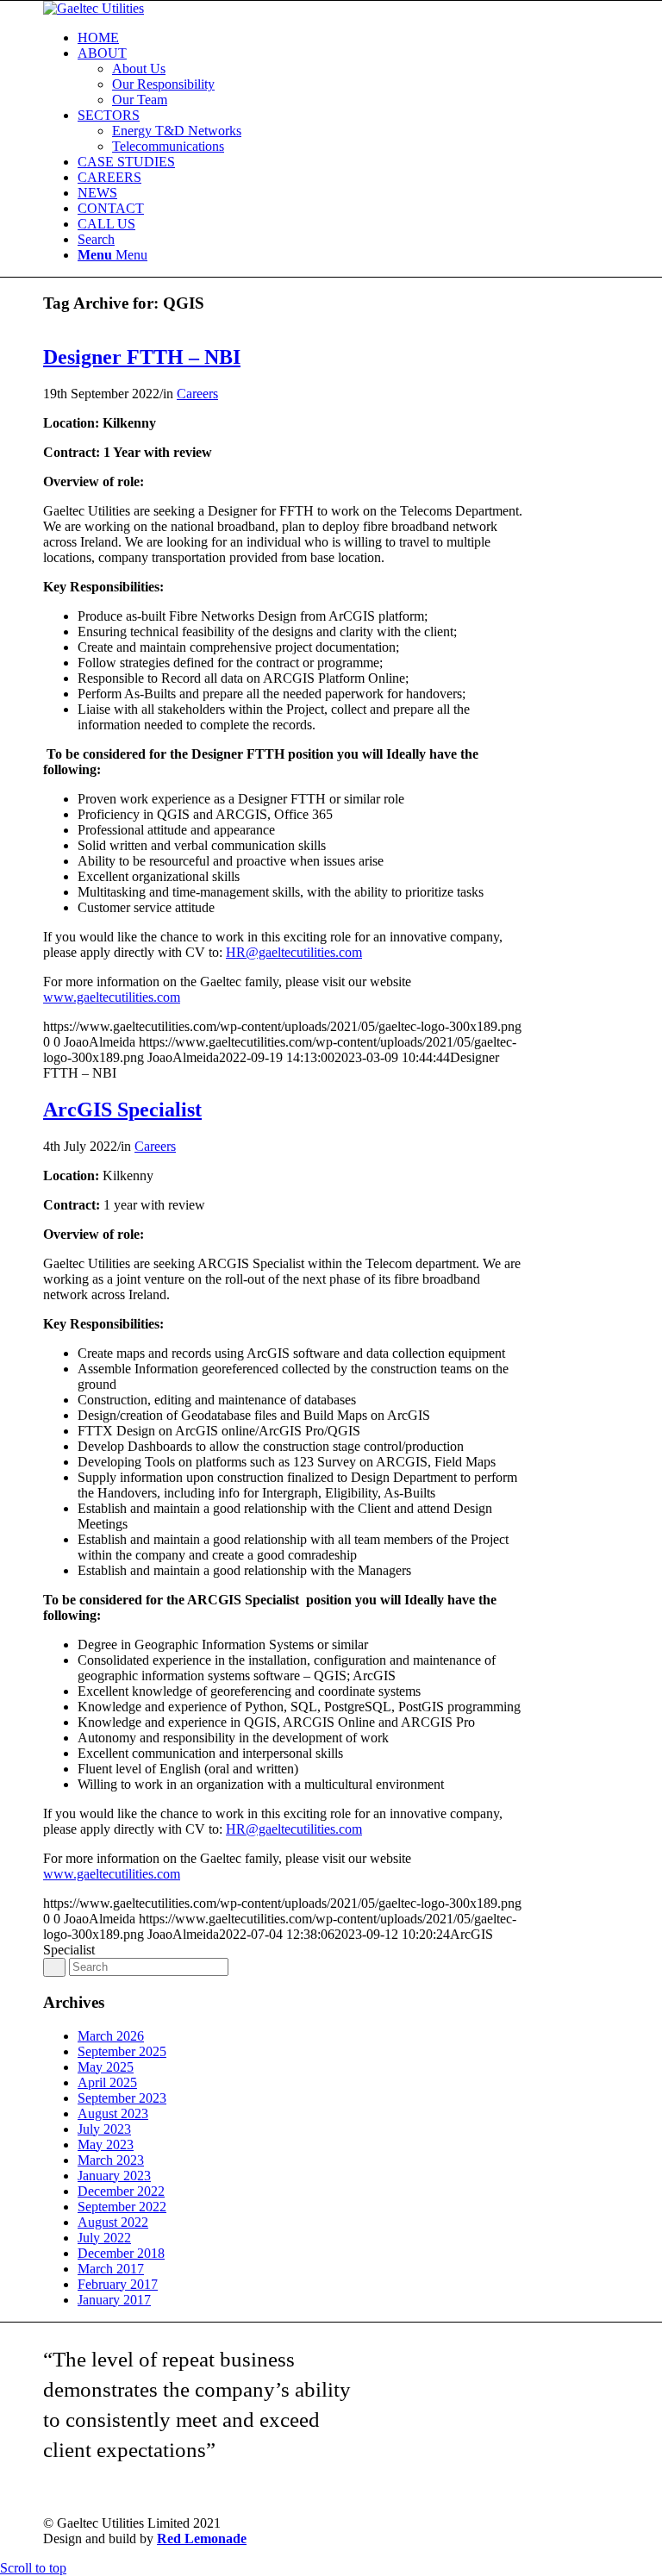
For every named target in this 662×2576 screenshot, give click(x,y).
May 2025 (106, 2067)
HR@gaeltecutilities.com (294, 952)
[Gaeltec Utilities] (94, 8)
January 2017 (114, 2300)
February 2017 (118, 2284)
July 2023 (104, 2129)
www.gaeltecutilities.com (112, 997)
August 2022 (113, 2222)
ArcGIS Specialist (122, 1110)
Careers (197, 394)
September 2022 (122, 2207)
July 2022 (104, 2238)
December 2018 (121, 2253)
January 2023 (114, 2176)
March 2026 (111, 2036)
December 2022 (121, 2191)
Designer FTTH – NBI (142, 357)
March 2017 (111, 2269)
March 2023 (111, 2160)
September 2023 (122, 2098)
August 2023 (113, 2113)
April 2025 (107, 2082)
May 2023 (106, 2145)
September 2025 (122, 2051)
